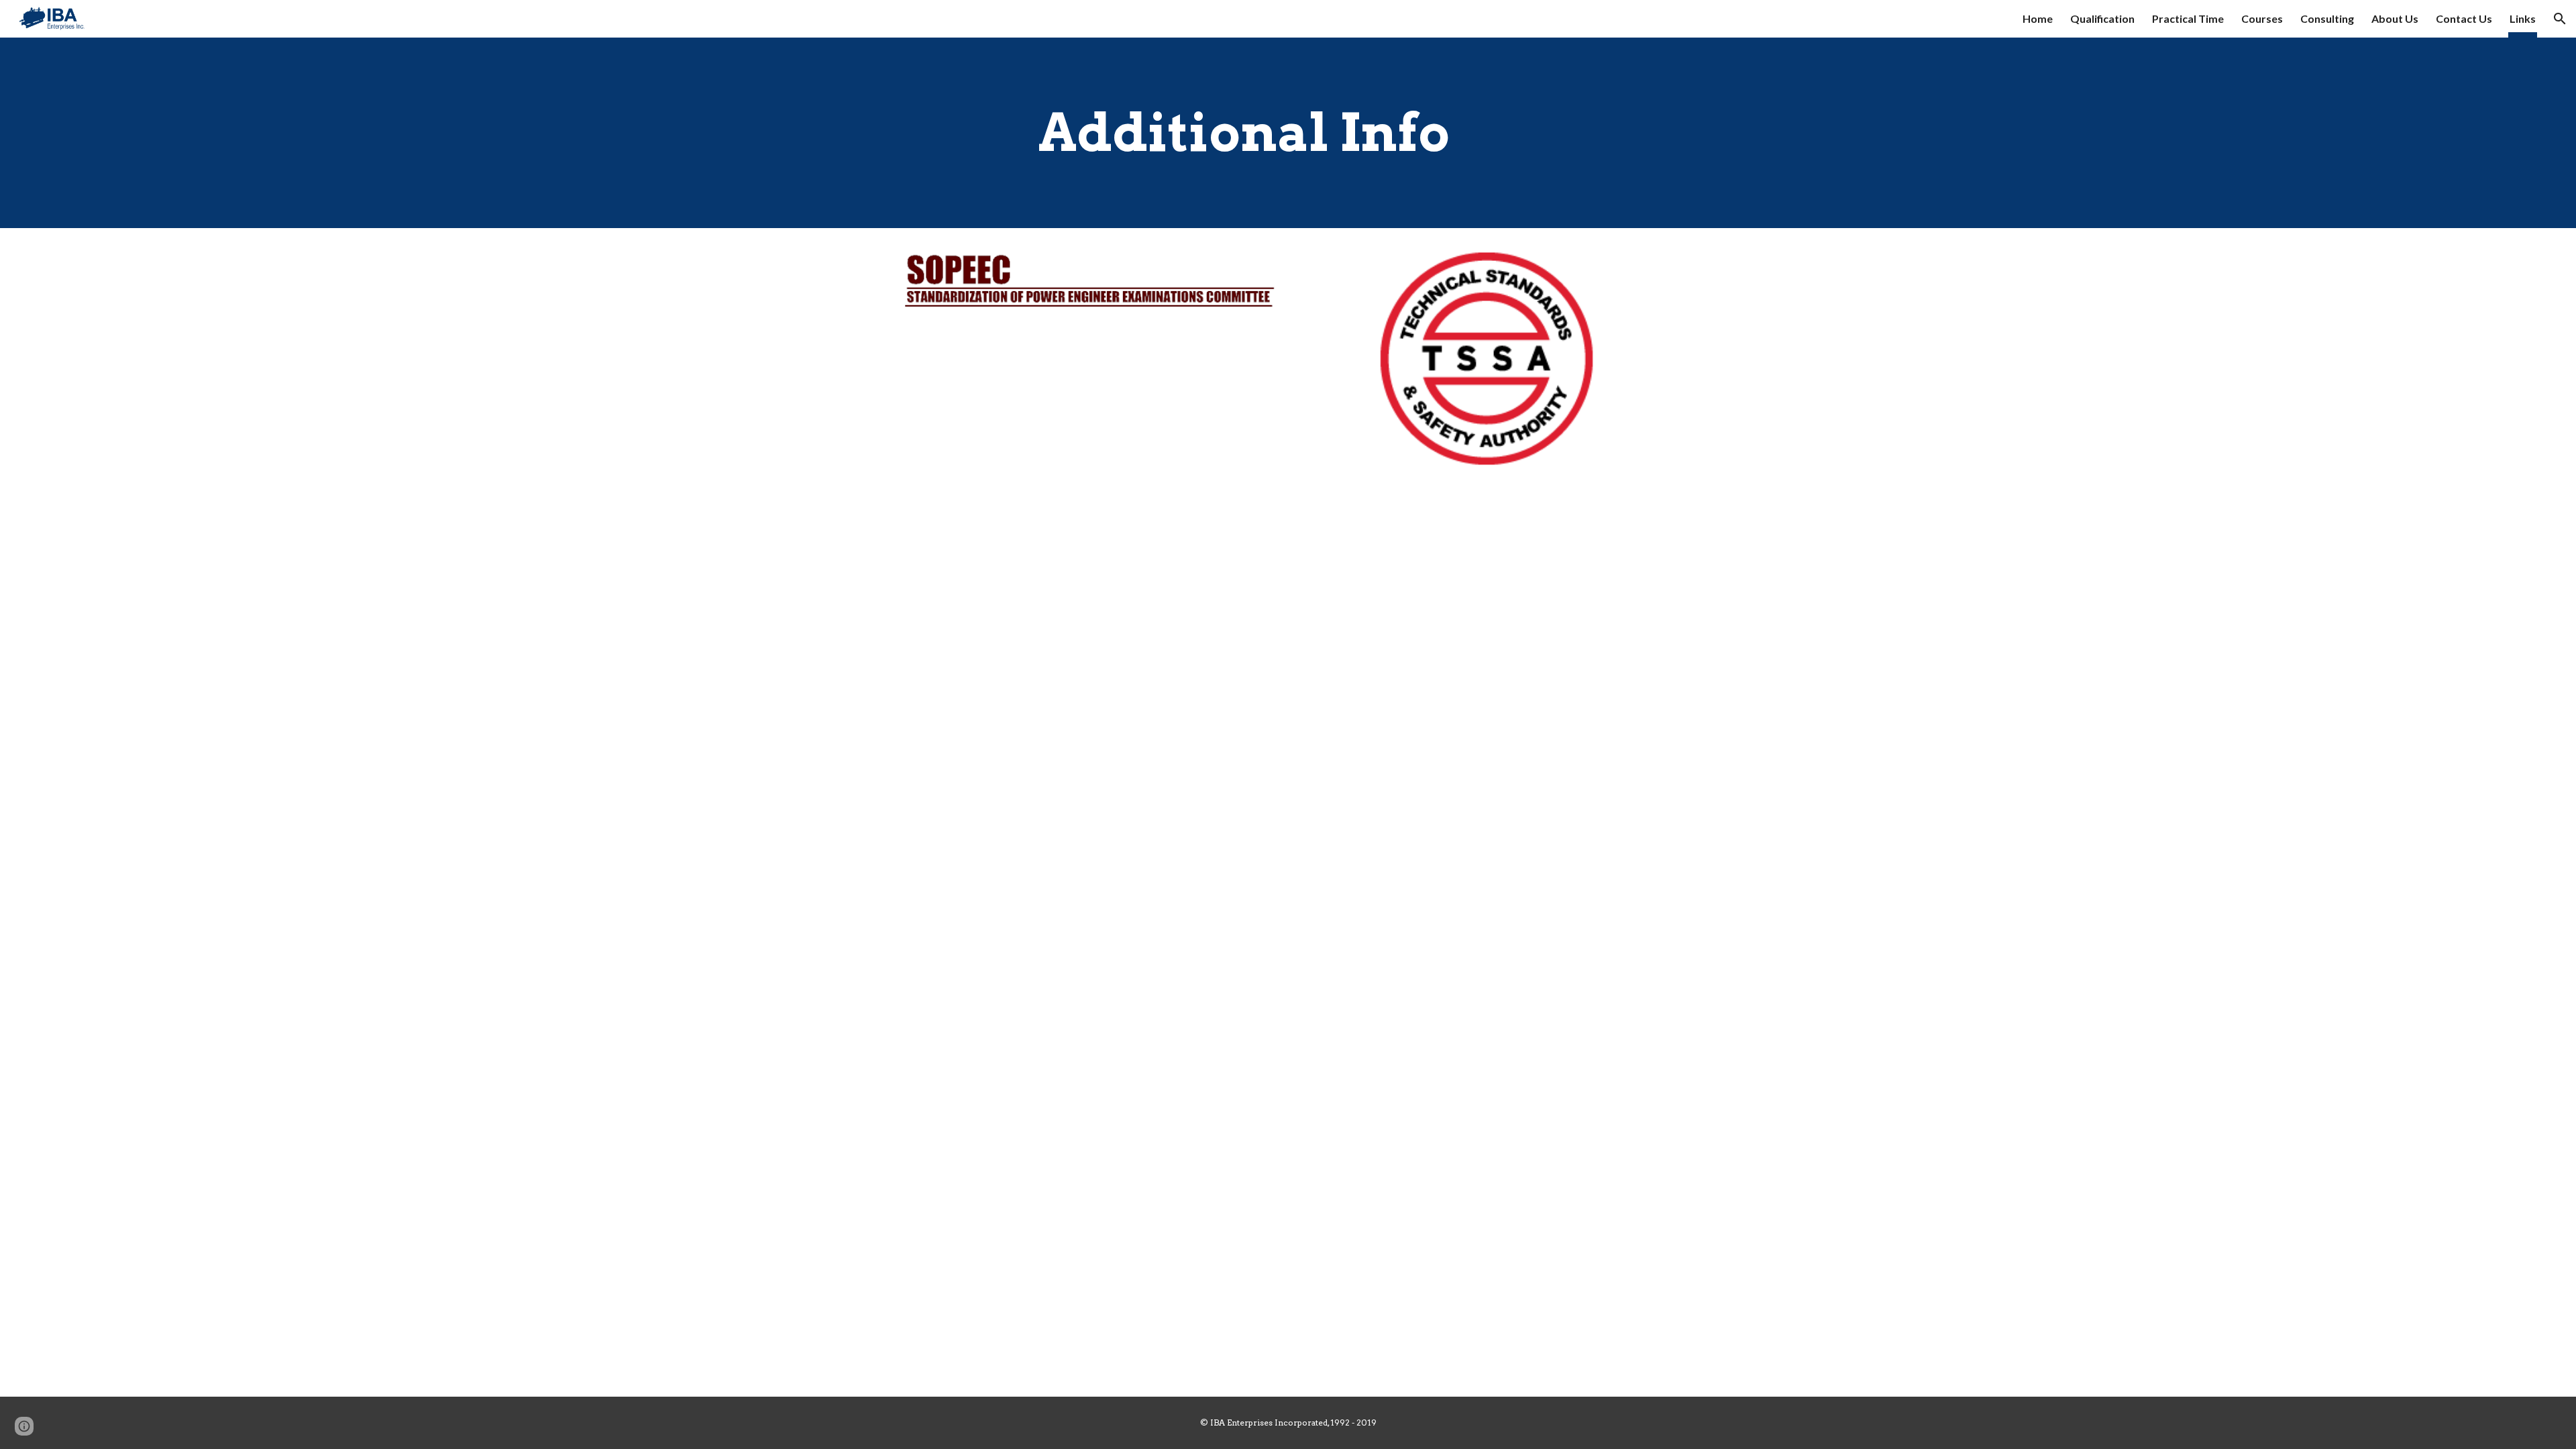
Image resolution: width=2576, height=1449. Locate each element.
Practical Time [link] (2188, 18)
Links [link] (2523, 18)
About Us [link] (2395, 18)
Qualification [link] (2102, 18)
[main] (1288, 133)
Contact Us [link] (2464, 18)
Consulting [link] (2327, 18)
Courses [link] (2262, 18)
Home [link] (2038, 18)
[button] (2560, 19)
